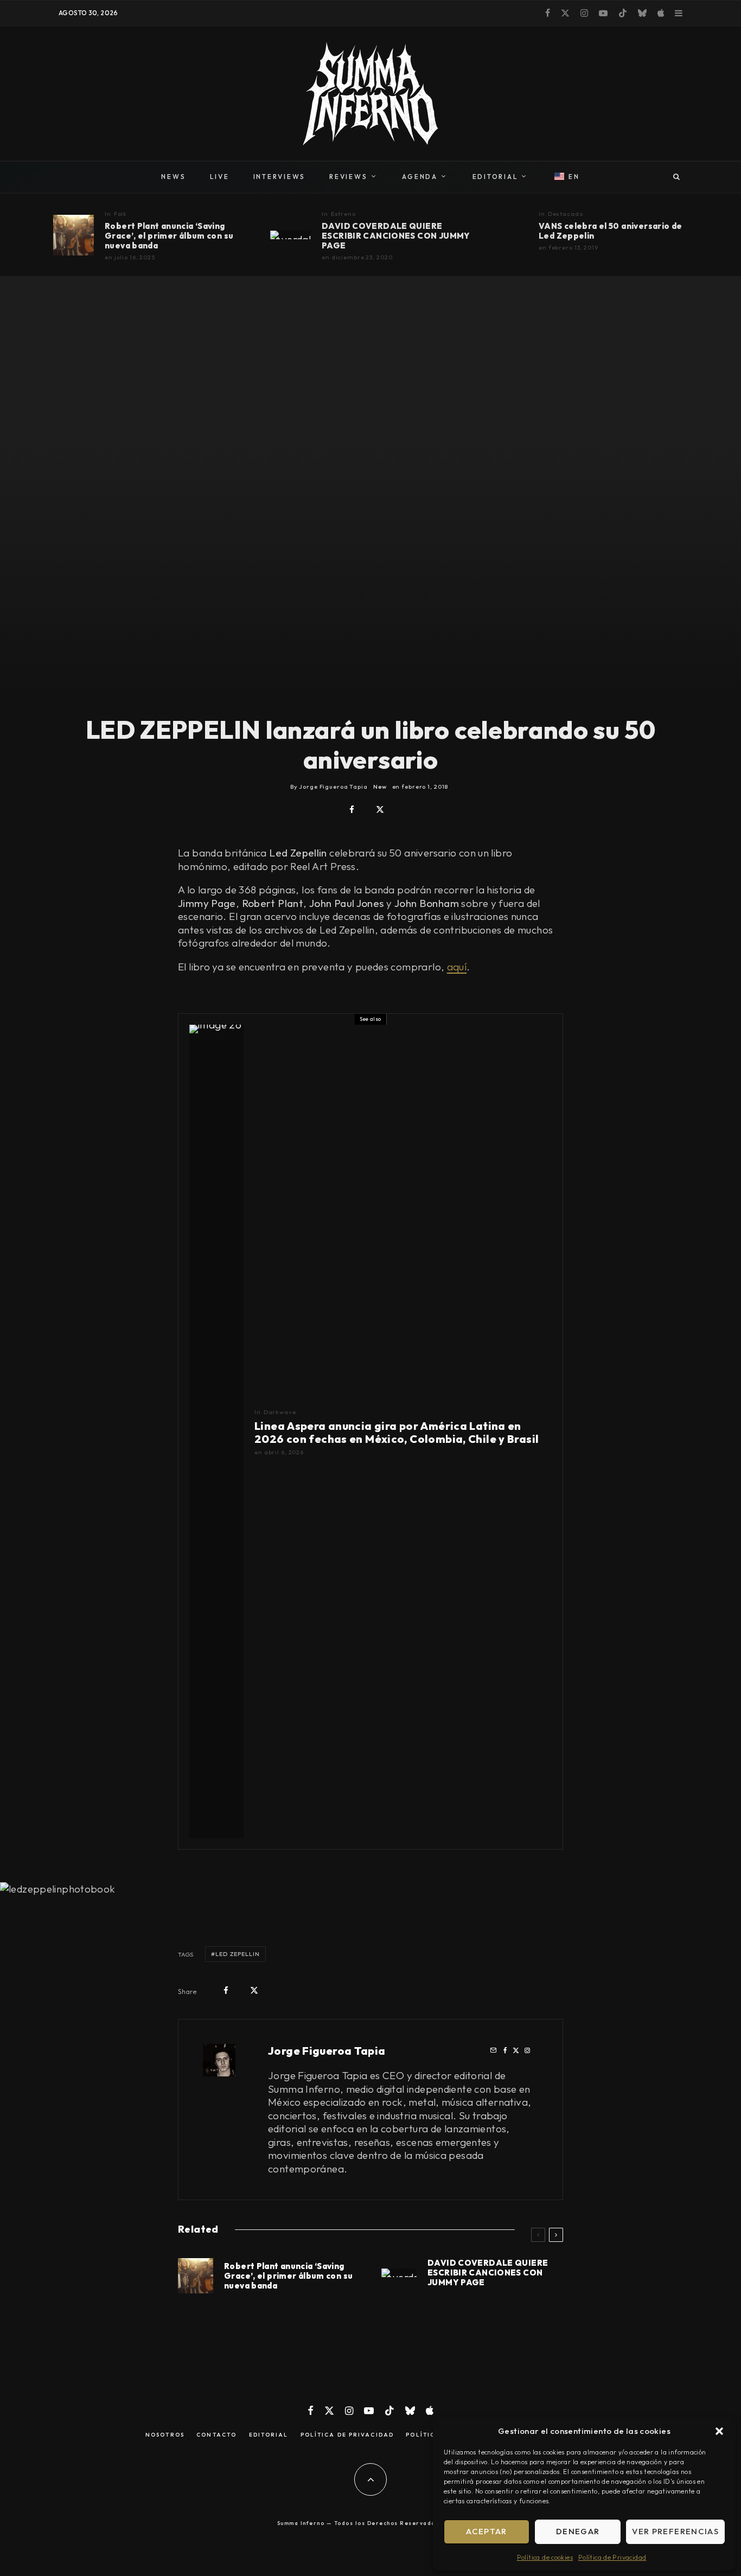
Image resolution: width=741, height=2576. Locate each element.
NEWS (173, 177)
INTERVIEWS (280, 177)
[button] (719, 2431)
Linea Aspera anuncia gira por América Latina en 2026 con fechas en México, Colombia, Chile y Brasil (397, 1433)
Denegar (578, 2531)
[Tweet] (380, 810)
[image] (74, 235)
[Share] (352, 810)
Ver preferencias (675, 2531)
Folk (121, 214)
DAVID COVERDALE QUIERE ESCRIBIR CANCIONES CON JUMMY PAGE (396, 236)
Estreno (343, 214)
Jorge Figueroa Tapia (327, 2051)
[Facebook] (548, 13)
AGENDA (420, 177)
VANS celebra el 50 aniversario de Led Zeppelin (611, 231)
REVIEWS (348, 177)
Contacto (216, 2435)
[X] (565, 13)
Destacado (566, 214)
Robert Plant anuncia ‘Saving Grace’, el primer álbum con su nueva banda (169, 236)
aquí (457, 967)
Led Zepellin (238, 1954)
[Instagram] (584, 13)
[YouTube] (603, 13)
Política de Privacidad (612, 2557)
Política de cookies (545, 2557)
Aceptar (486, 2531)
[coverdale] (290, 235)
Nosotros (165, 2435)
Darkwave (280, 1412)
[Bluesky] (642, 13)
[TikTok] (623, 13)
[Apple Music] (661, 13)
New (380, 787)
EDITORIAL (496, 177)
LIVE (220, 177)
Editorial (269, 2435)
